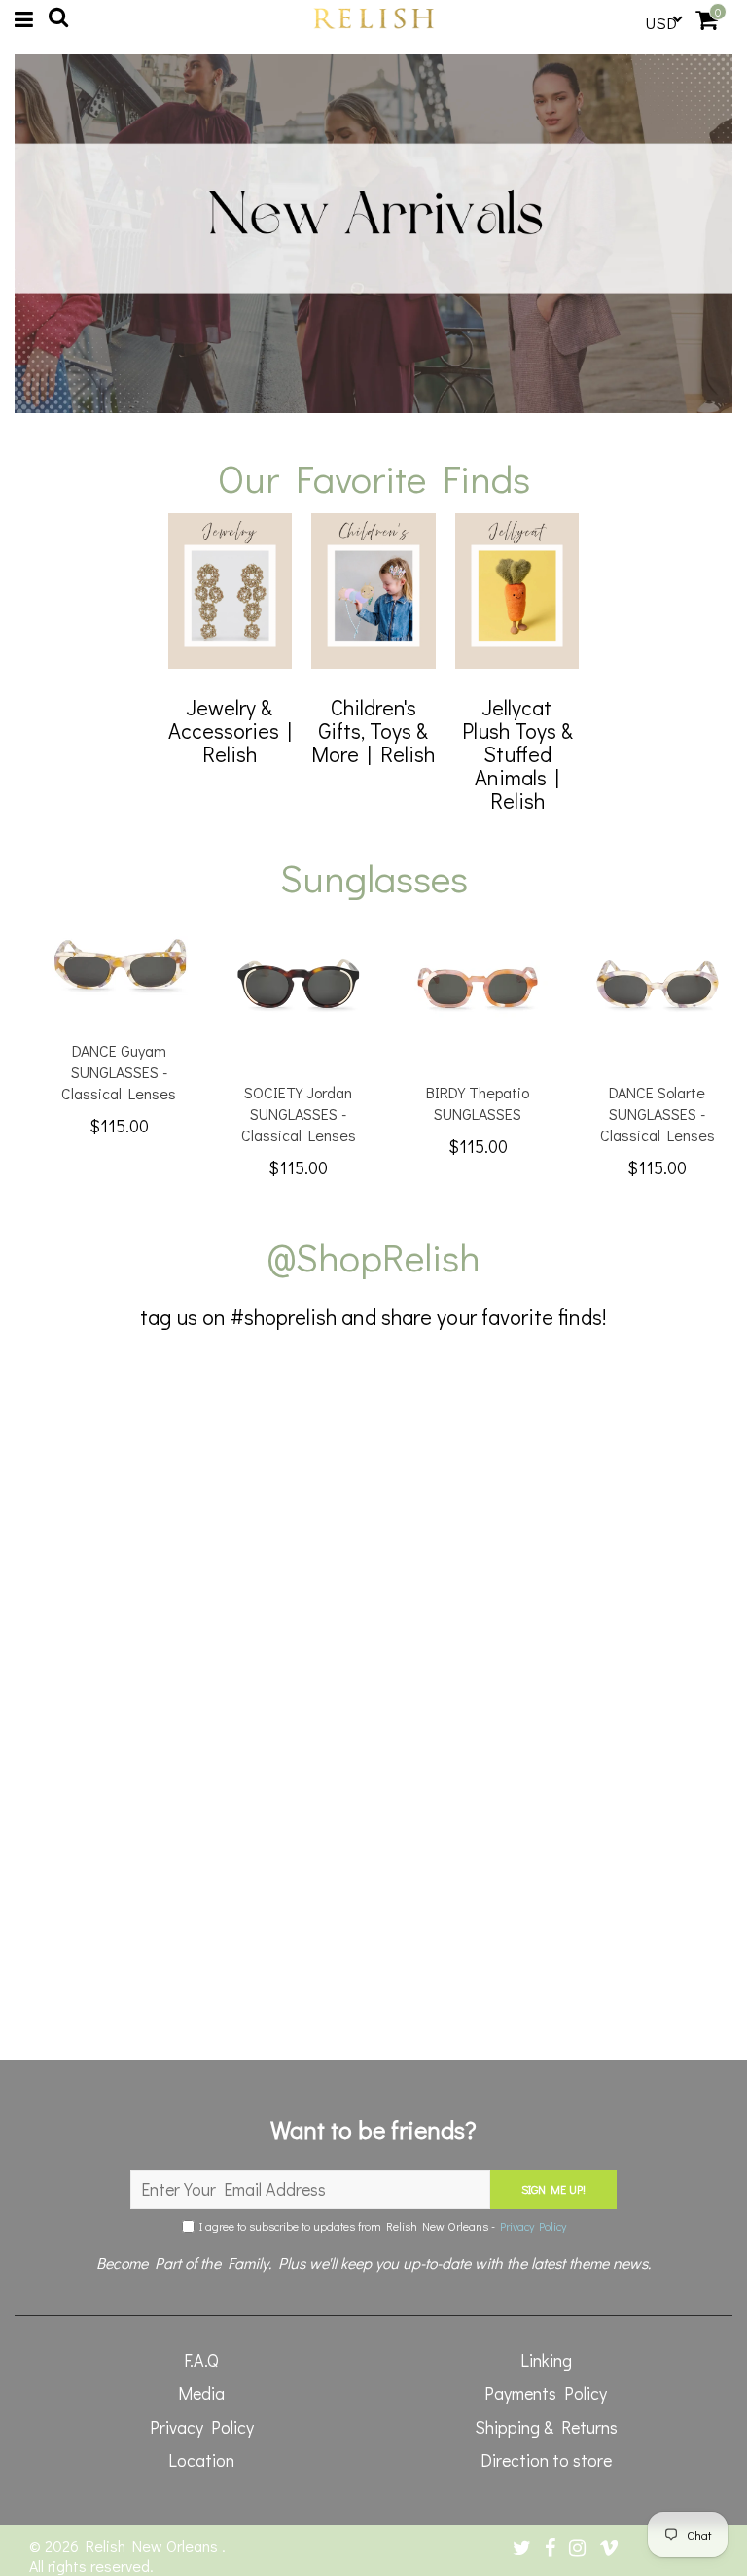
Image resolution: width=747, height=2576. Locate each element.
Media (201, 2393)
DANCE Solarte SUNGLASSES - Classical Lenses (658, 1114)
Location (201, 2460)
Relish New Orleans (154, 2545)
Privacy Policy (533, 2226)
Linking (546, 2360)
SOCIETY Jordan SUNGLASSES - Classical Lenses (299, 1114)
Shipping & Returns (546, 2427)
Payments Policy (546, 2393)
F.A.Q (201, 2360)
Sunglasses (374, 877)
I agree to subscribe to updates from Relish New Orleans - (380, 2226)
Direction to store (546, 2460)
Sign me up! (553, 2189)
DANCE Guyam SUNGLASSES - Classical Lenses (119, 1072)
